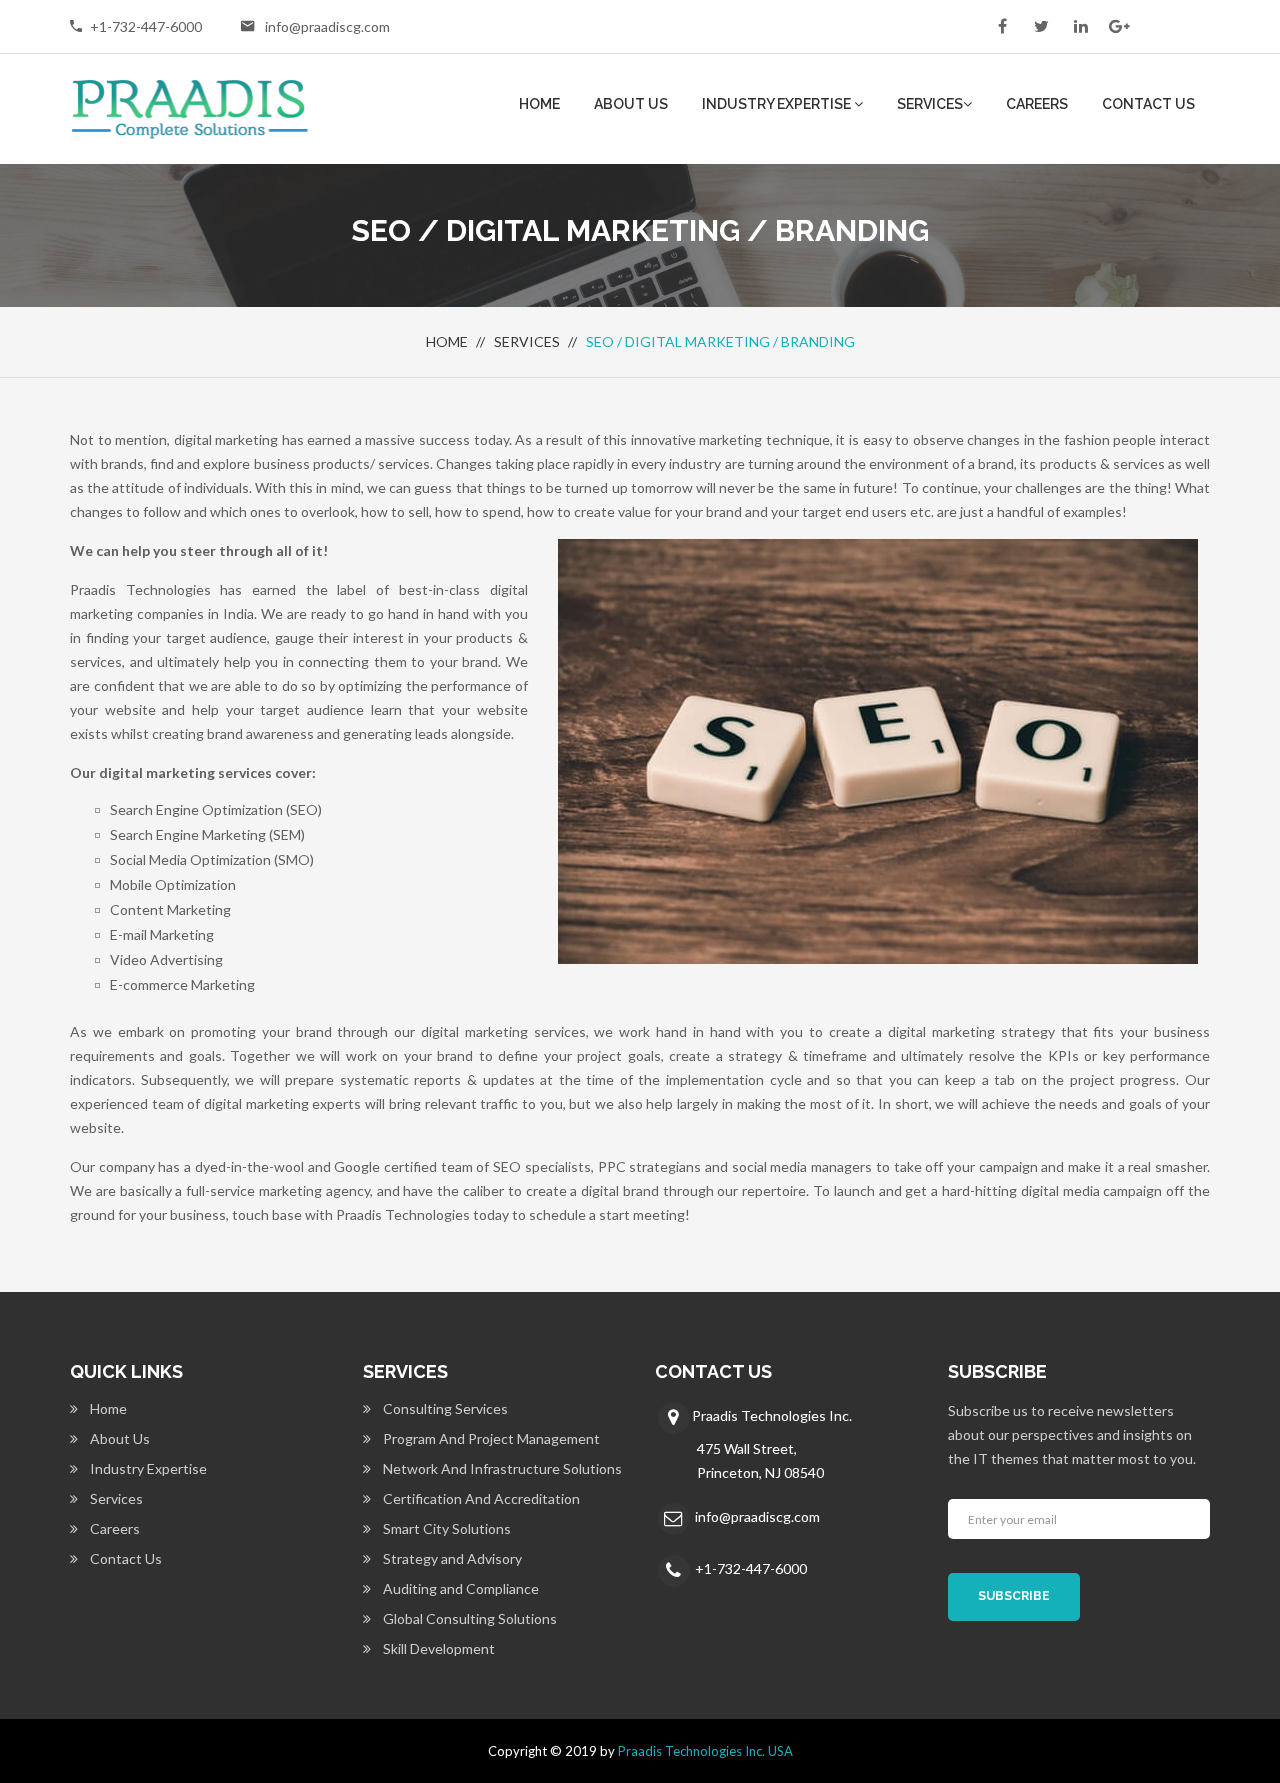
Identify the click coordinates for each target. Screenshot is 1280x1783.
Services (930, 104)
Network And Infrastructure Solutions (502, 1468)
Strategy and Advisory (452, 1558)
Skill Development (439, 1648)
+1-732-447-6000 (146, 26)
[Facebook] (1002, 25)
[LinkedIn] (1080, 25)
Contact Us (1148, 104)
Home (539, 104)
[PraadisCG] (189, 107)
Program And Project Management (491, 1438)
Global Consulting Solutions (470, 1618)
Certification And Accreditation (481, 1498)
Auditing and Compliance (461, 1588)
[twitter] (1041, 25)
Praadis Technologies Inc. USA (705, 1751)
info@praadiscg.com (327, 26)
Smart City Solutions (447, 1528)
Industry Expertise (778, 104)
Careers (1037, 104)
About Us (631, 104)
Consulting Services (445, 1408)
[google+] (1119, 25)
